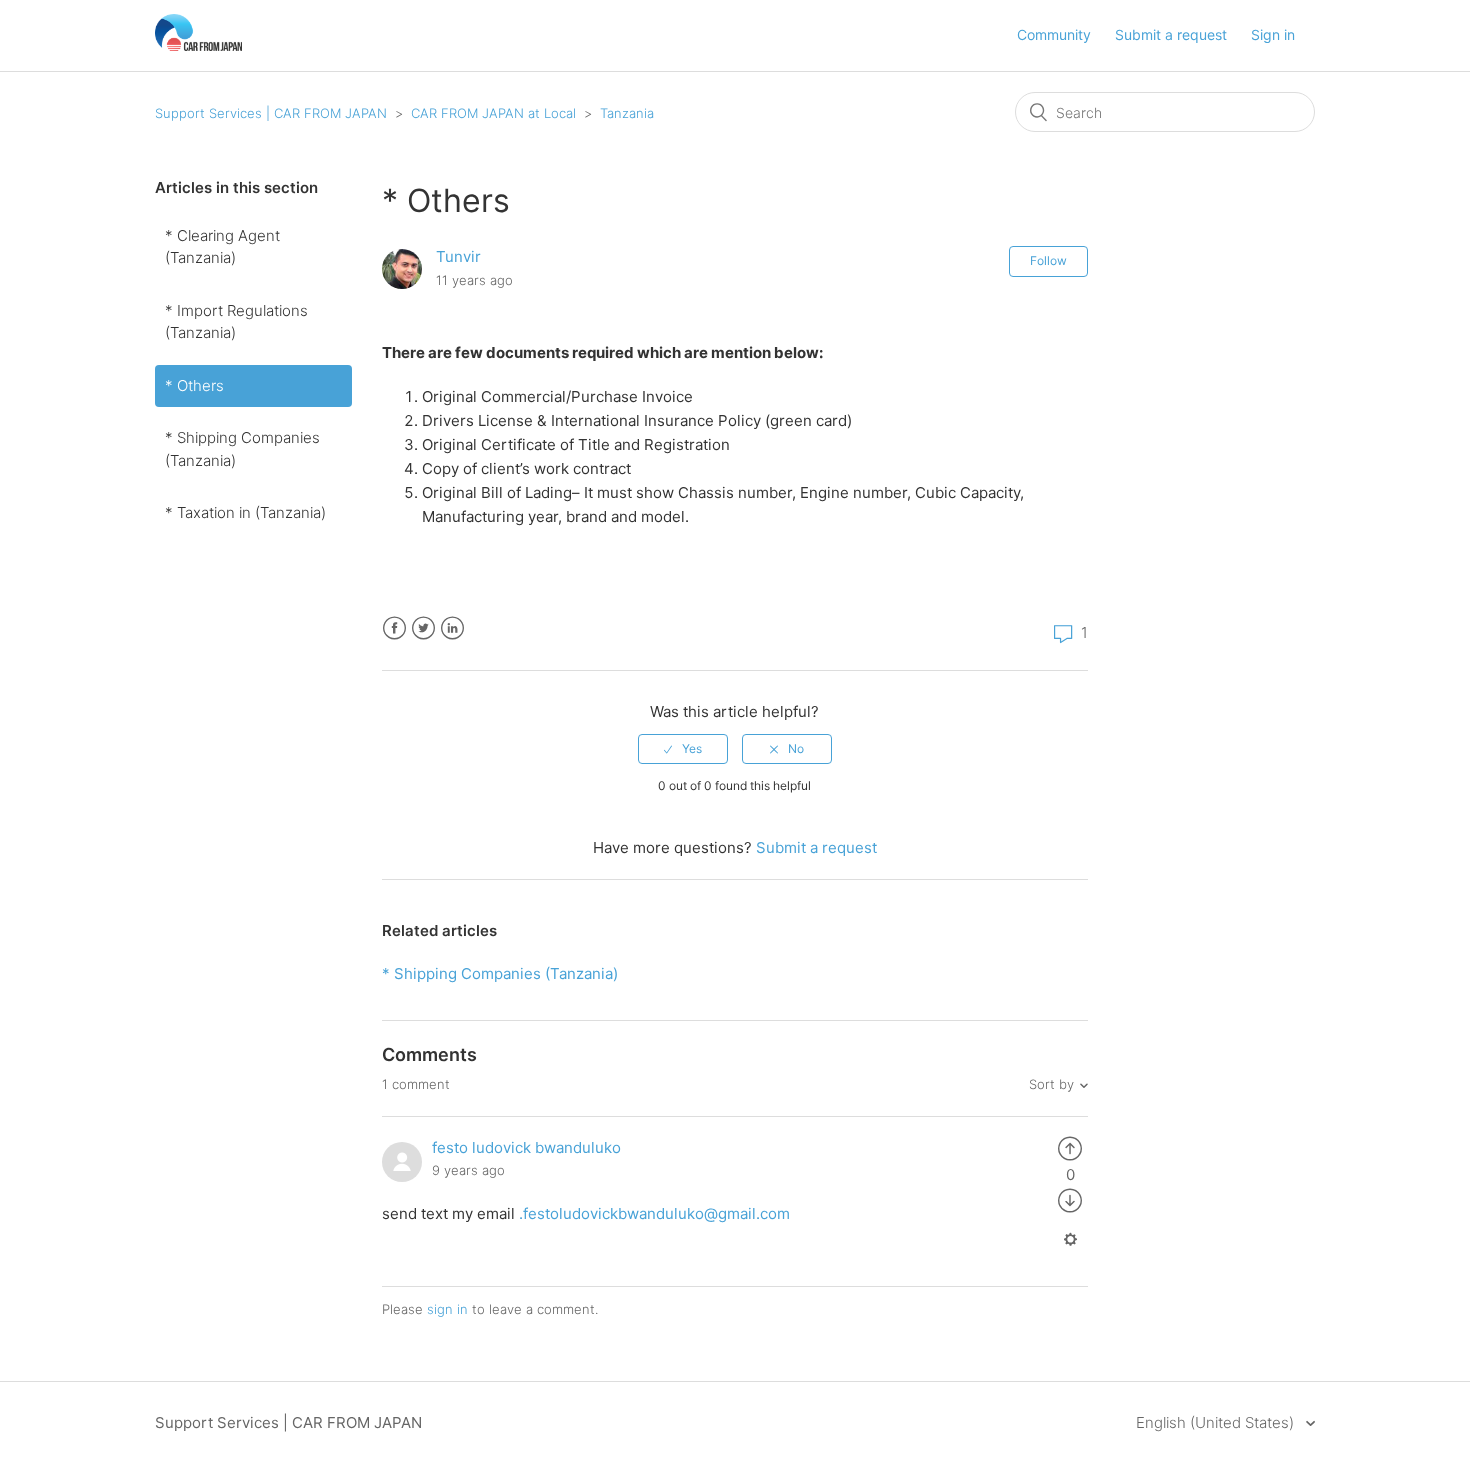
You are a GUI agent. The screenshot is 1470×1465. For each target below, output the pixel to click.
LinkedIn (452, 628)
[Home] (198, 45)
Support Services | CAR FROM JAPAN (271, 113)
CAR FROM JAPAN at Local (493, 113)
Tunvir (458, 256)
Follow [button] (1048, 260)
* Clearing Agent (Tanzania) (222, 247)
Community (1054, 34)
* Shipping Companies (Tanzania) (242, 449)
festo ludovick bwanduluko (526, 1147)
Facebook (394, 628)
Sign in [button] (1273, 34)
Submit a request (1171, 34)
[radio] (683, 749)
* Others (194, 385)
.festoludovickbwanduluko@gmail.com (654, 1213)
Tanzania (627, 113)
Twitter (423, 628)
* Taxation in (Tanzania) (245, 512)
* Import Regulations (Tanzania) (236, 322)
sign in (447, 1309)
